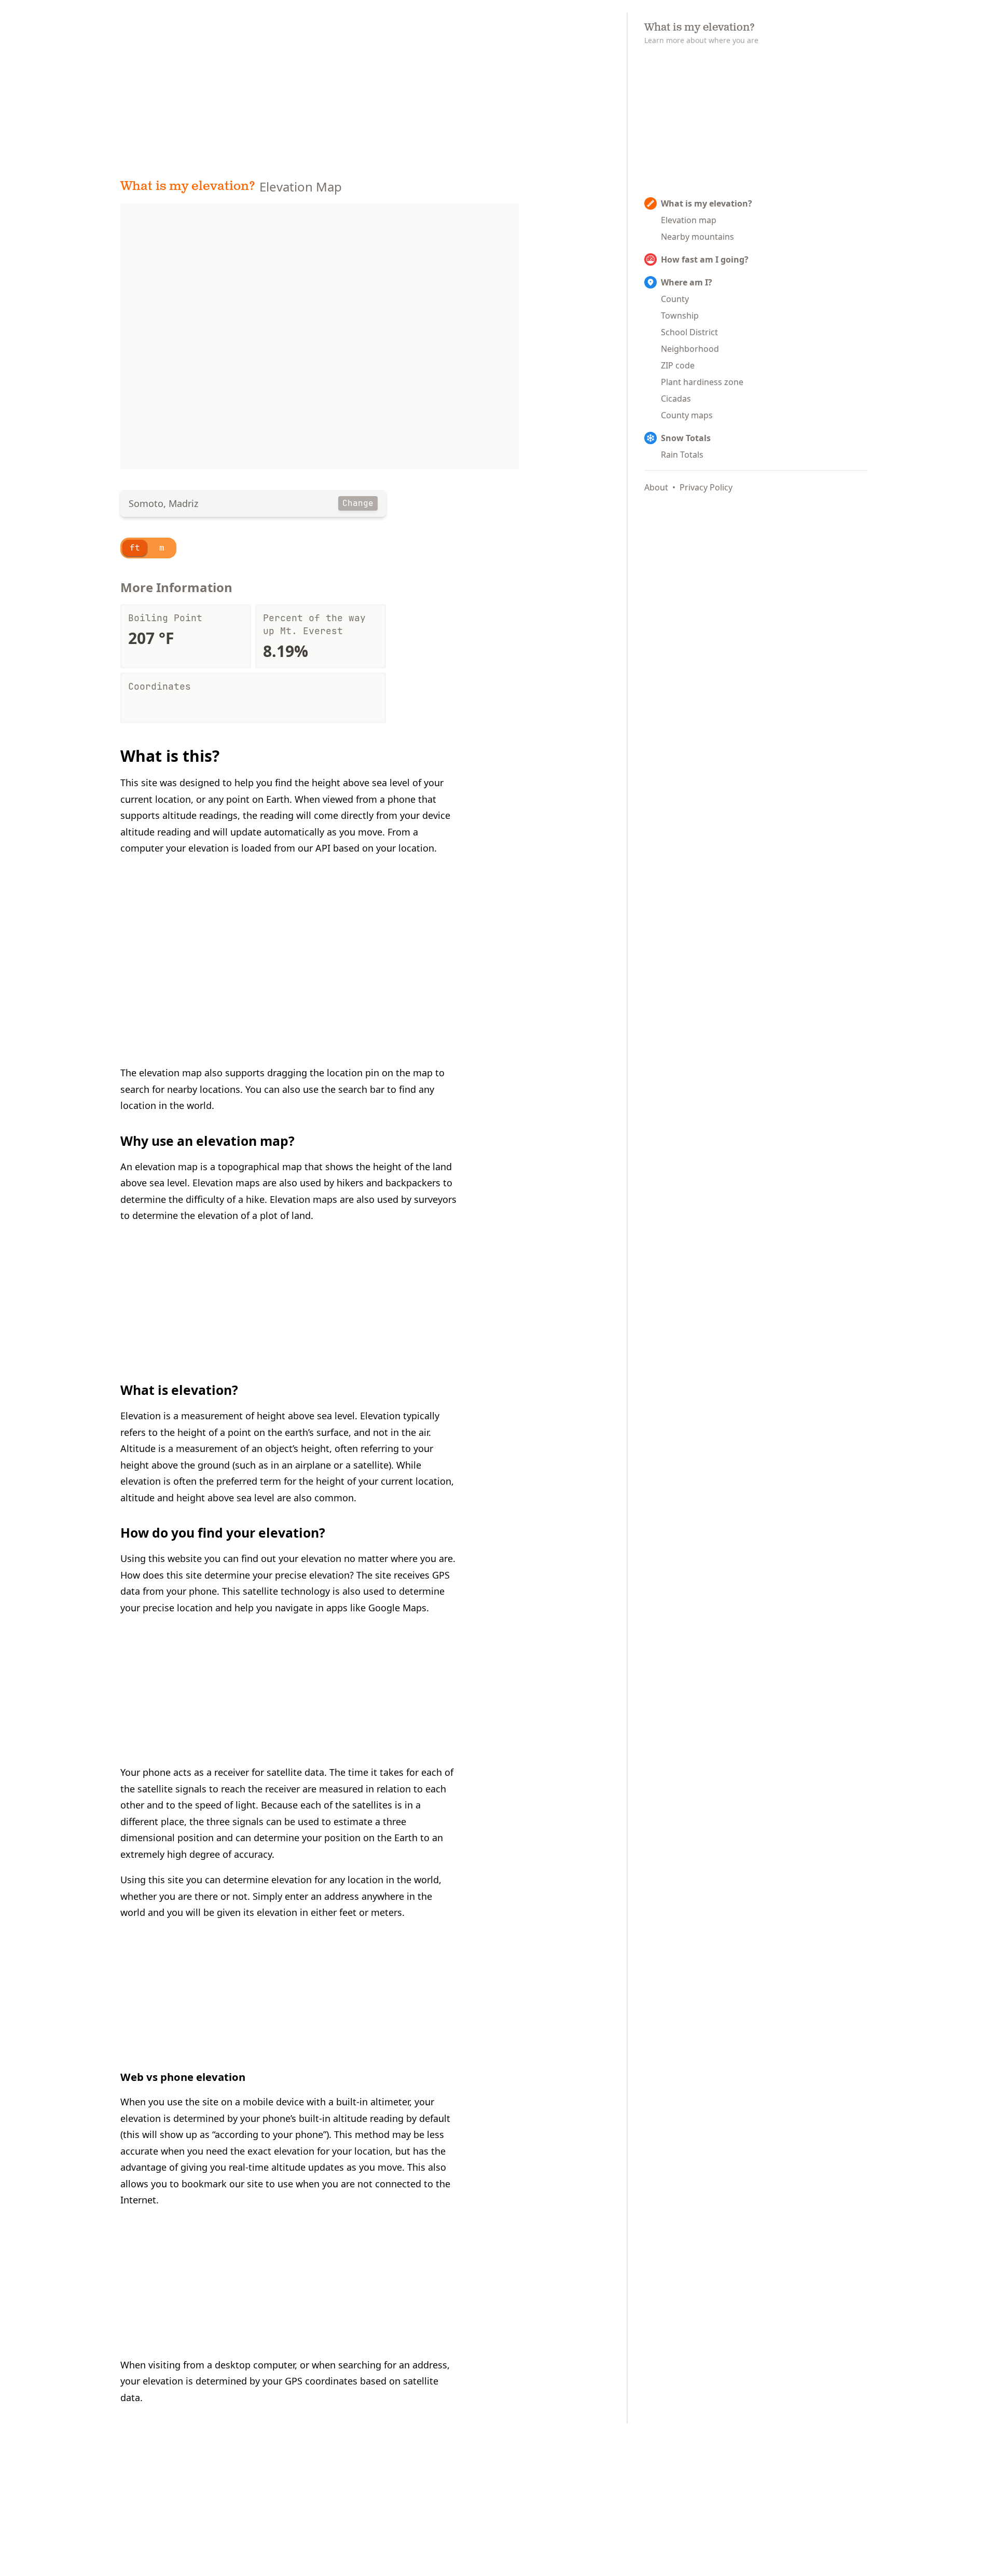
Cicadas (676, 399)
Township (680, 316)
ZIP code (678, 365)
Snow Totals (686, 438)
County (675, 299)
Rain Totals (682, 455)
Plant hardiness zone (702, 382)
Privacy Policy (706, 487)
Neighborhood (690, 349)
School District (689, 332)
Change (358, 503)
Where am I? (687, 282)
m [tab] (162, 548)
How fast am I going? (705, 259)
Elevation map (689, 220)
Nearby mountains (697, 237)
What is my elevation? (188, 187)
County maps (687, 415)
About (656, 487)
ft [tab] (135, 548)
